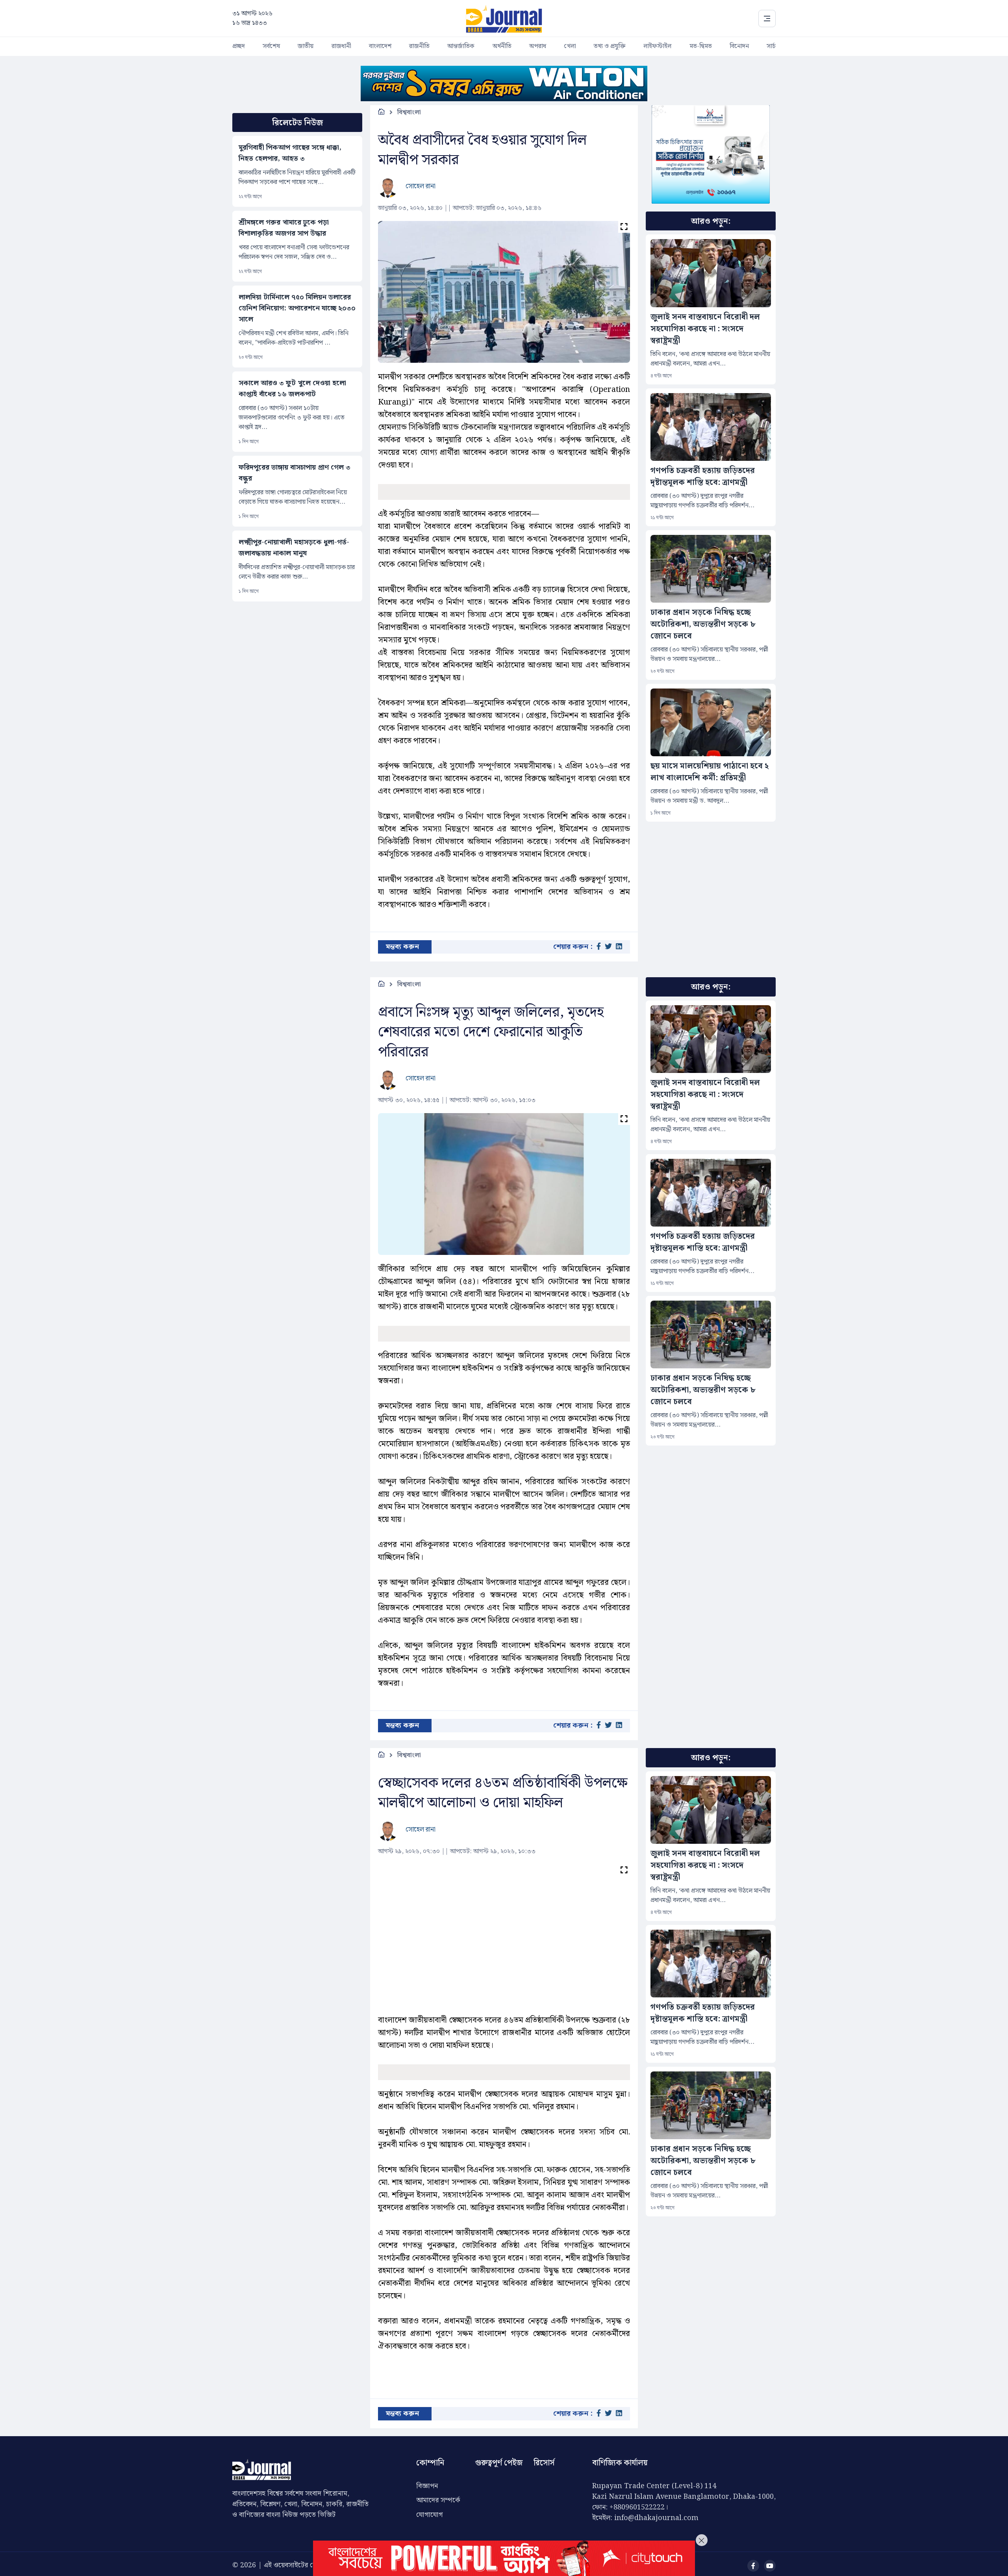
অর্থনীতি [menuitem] (502, 46)
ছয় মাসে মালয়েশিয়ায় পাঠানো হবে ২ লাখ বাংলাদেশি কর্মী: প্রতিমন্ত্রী (710, 772)
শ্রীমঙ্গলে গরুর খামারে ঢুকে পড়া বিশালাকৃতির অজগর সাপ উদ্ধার (284, 228)
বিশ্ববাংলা (409, 112)
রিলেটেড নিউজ (297, 123)
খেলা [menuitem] (570, 46)
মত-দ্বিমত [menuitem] (701, 46)
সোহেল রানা (421, 186)
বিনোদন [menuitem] (739, 46)
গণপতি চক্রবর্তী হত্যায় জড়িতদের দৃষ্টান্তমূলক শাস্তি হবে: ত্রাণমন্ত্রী (703, 477)
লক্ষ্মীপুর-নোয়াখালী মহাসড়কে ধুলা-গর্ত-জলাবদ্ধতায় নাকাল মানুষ (294, 548)
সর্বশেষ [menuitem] (271, 46)
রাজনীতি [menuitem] (419, 46)
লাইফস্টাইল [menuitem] (657, 46)
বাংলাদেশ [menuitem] (380, 46)
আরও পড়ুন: (711, 221)
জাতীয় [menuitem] (306, 46)
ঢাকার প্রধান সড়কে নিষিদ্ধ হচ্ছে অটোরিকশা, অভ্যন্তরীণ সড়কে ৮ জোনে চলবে (703, 624)
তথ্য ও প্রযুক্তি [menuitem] (610, 46)
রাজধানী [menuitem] (341, 46)
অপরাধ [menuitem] (538, 46)
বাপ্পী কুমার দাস (424, 2517)
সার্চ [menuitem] (771, 46)
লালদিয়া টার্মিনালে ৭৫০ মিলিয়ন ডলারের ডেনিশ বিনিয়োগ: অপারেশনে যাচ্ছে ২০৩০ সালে (297, 308)
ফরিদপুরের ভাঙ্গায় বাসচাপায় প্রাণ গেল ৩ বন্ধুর (295, 473)
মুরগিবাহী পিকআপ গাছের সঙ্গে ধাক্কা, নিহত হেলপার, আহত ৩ (290, 153)
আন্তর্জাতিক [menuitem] (461, 46)
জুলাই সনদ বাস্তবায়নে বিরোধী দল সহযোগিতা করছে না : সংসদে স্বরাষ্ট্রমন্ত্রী (705, 329)
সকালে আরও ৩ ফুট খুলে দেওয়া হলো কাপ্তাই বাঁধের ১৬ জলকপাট (292, 389)
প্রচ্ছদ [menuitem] (239, 46)
